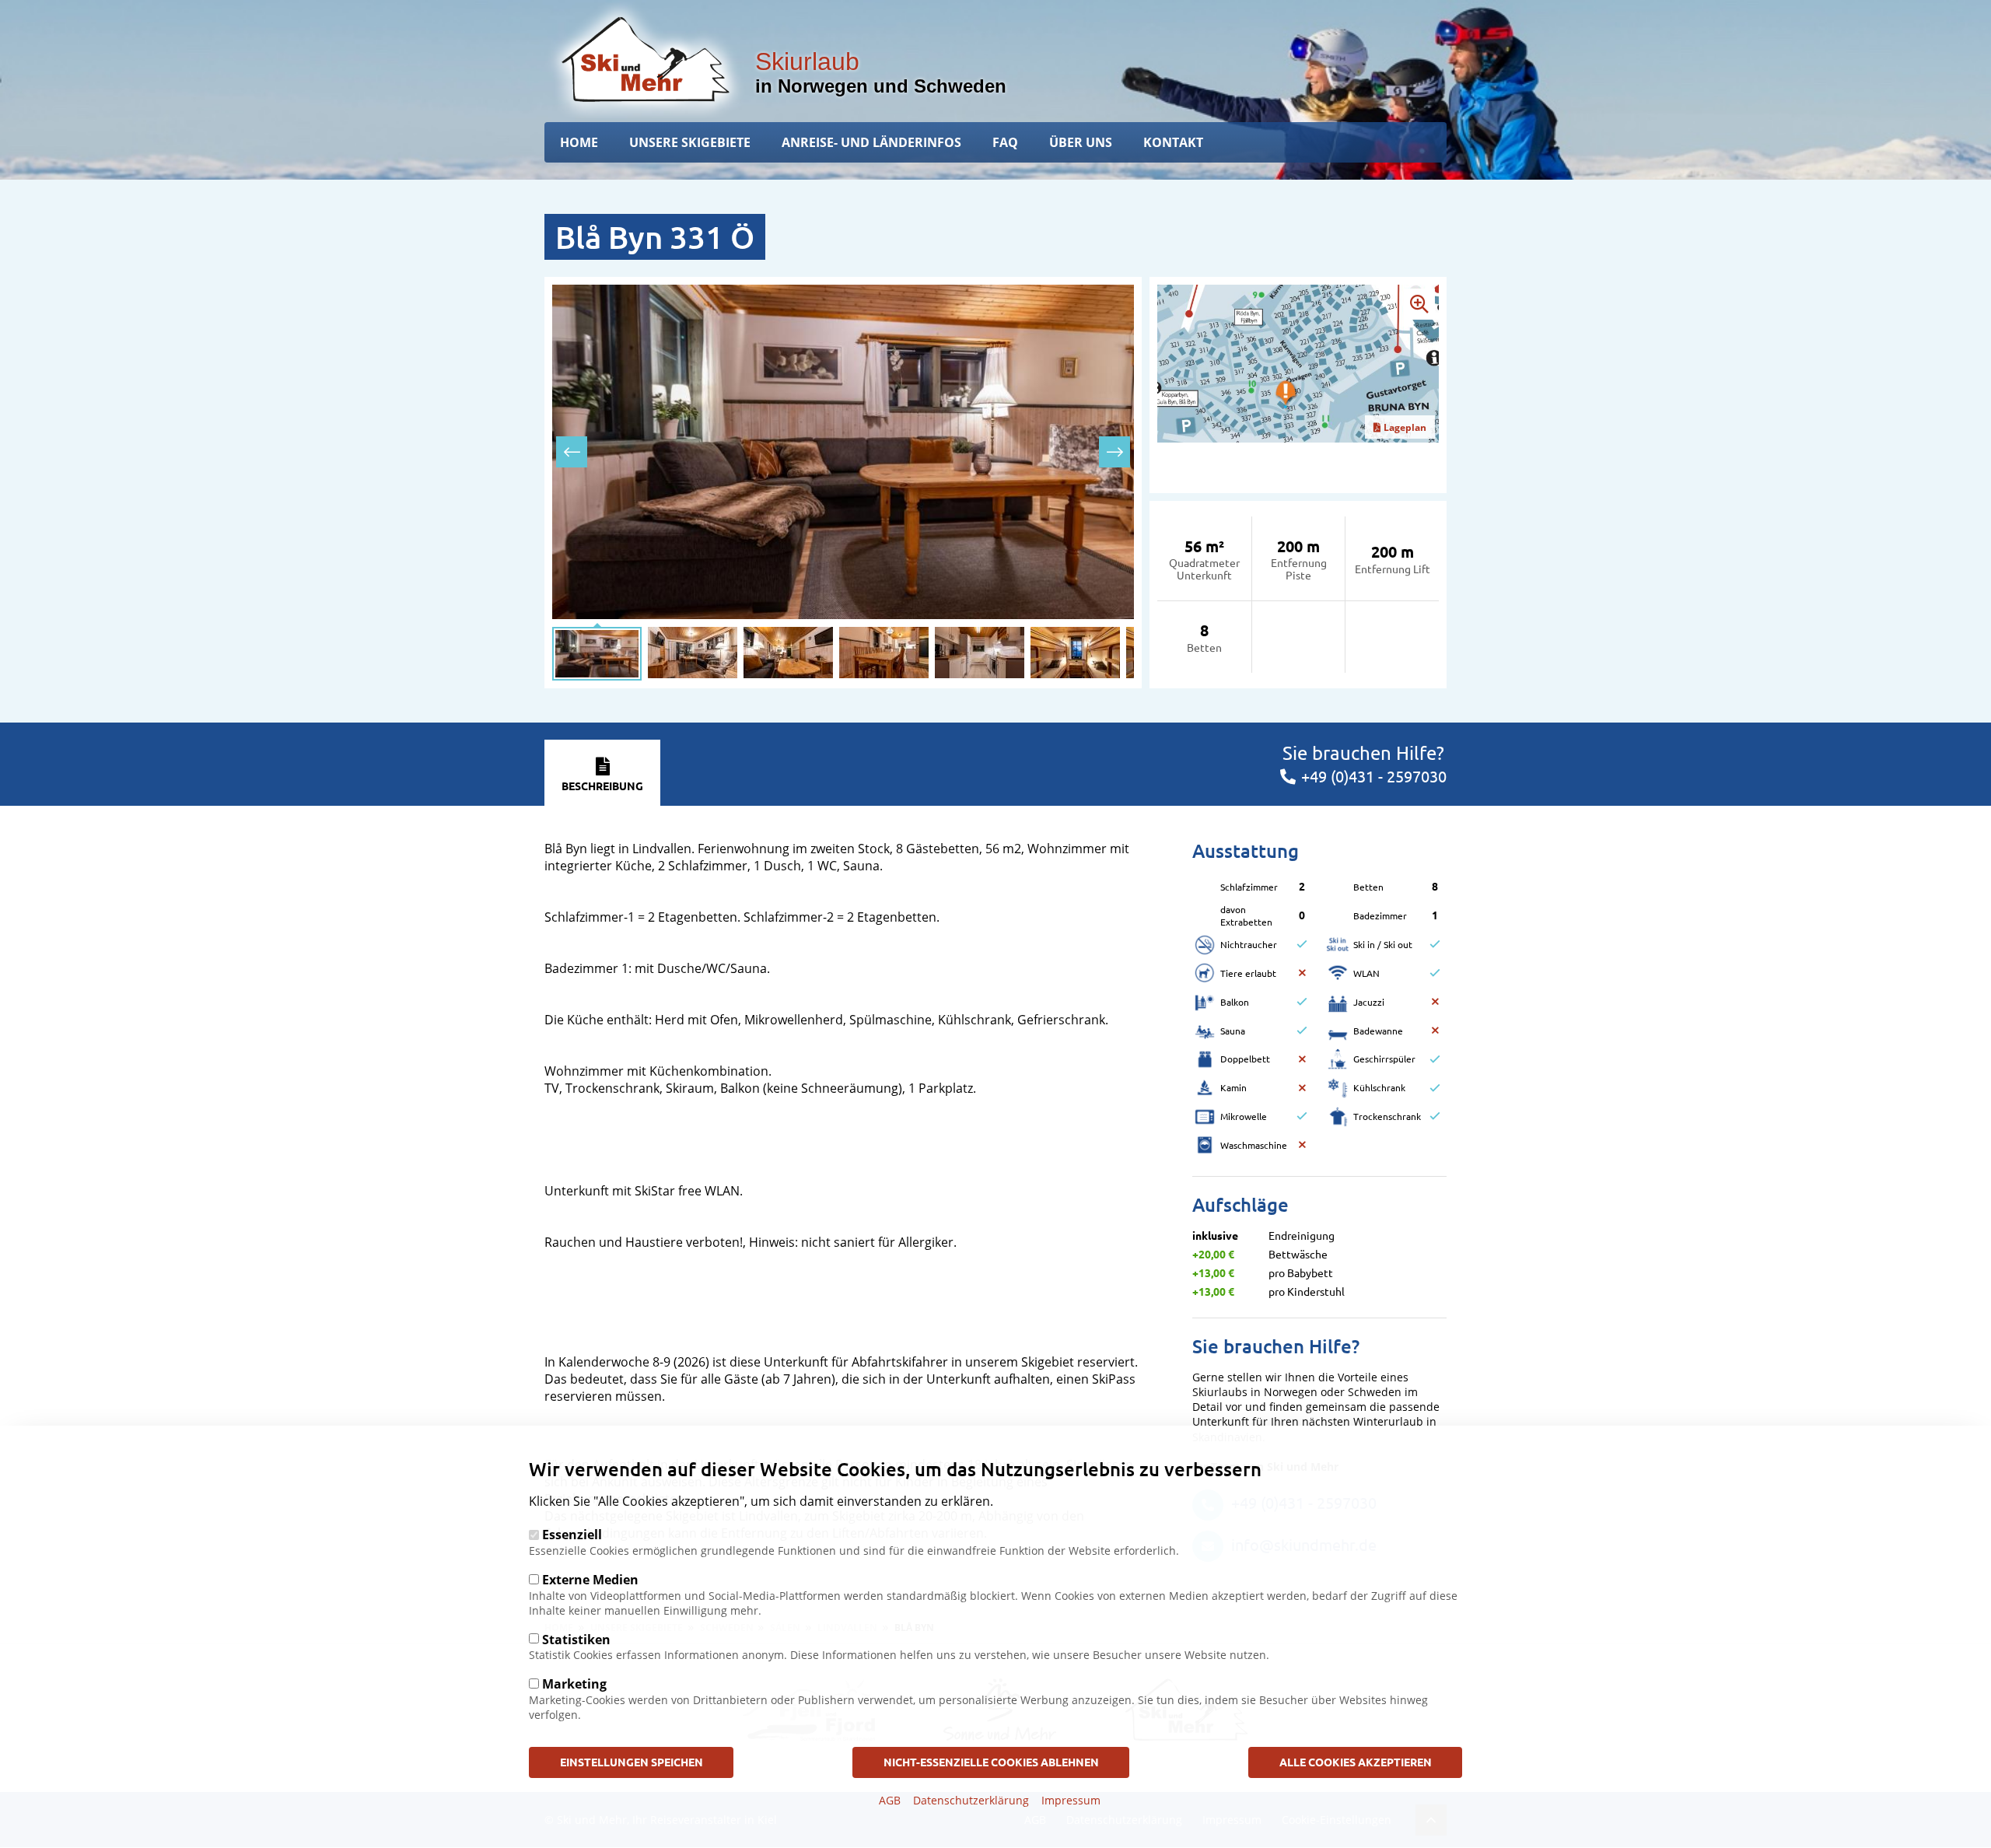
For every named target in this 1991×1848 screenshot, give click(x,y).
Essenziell (572, 1535)
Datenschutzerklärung (971, 1799)
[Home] (646, 59)
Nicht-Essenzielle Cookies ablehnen (991, 1762)
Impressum (1071, 1799)
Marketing (574, 1683)
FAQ (1005, 142)
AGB (890, 1799)
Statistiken (576, 1639)
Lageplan (1405, 427)
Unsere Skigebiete (690, 142)
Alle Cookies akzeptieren (1356, 1762)
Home (579, 142)
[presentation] (572, 452)
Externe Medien (590, 1579)
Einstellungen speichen (632, 1762)
